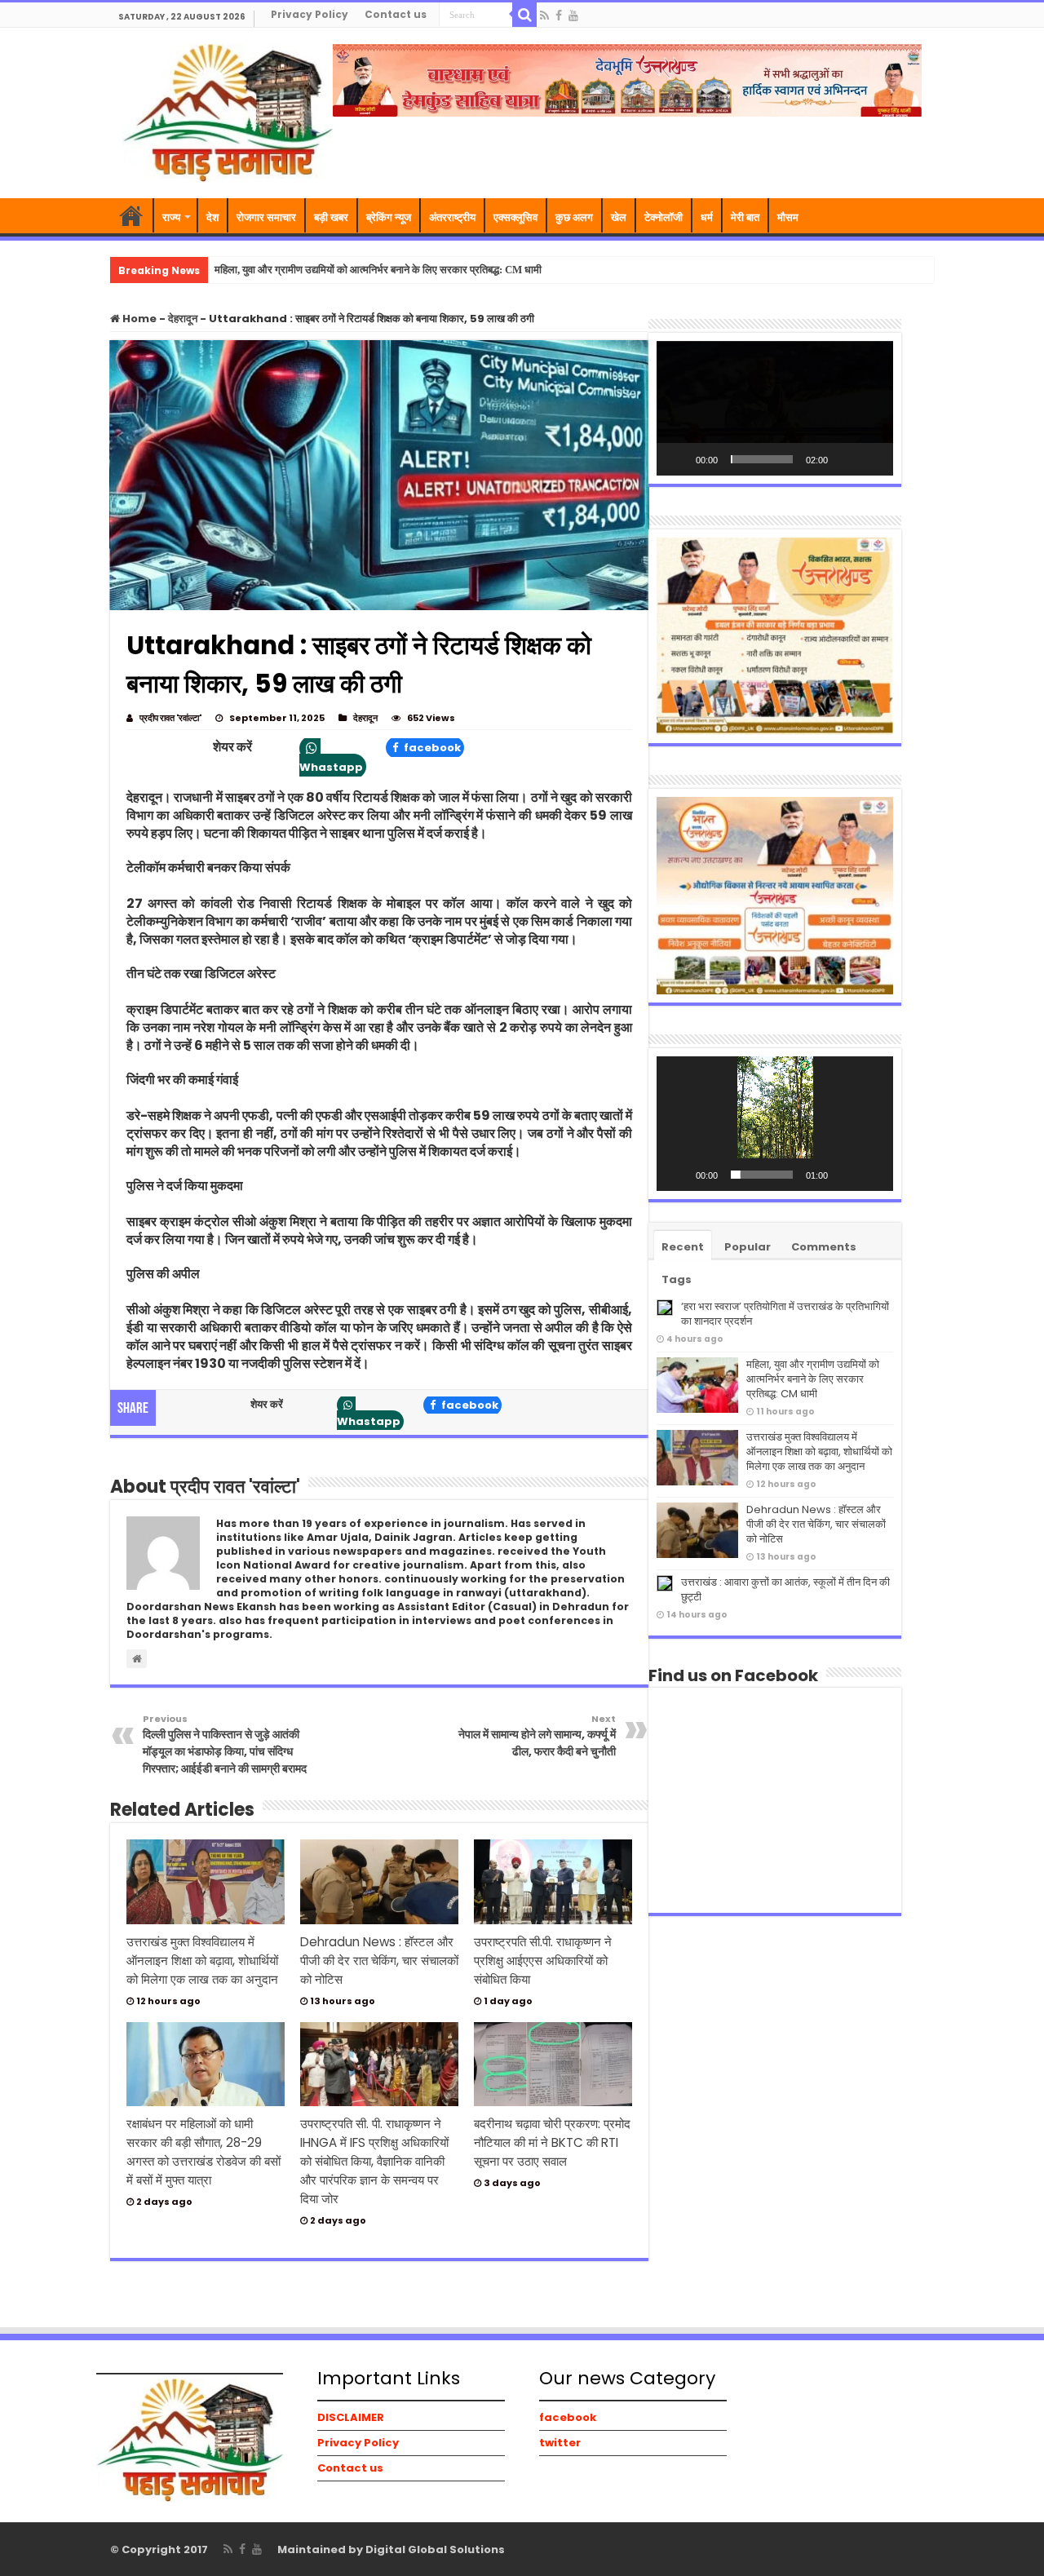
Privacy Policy (310, 14)
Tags (677, 1279)
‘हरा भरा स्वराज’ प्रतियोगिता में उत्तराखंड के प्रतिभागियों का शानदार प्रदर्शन (785, 1314)
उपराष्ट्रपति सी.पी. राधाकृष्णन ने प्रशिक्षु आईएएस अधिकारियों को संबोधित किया (543, 1961)
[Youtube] (573, 15)
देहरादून (183, 319)
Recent (683, 1247)
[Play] (678, 459)
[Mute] (846, 459)
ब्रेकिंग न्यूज (389, 217)
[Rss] (544, 15)
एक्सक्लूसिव (515, 217)
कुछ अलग (574, 217)
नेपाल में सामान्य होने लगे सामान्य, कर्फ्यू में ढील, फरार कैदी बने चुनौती (537, 1736)
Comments (824, 1247)
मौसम (788, 217)
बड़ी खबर (331, 217)
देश (212, 217)
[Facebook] (559, 15)
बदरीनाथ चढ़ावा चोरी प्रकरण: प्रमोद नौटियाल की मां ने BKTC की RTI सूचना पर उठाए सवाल (552, 2142)
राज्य (171, 217)
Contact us (396, 14)
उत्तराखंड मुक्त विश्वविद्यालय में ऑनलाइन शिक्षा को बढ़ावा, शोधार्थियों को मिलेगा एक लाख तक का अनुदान (202, 1961)
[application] (775, 408)
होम (131, 215)
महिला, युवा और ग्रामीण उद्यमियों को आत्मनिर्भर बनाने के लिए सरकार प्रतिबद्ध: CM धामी (378, 270)
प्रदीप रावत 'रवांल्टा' (170, 718)
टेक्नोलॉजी (664, 217)
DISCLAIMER (351, 2417)
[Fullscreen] (872, 459)
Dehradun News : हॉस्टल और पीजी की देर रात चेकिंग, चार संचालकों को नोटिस (379, 1961)
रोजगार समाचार (266, 217)
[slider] (762, 459)
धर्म (707, 217)
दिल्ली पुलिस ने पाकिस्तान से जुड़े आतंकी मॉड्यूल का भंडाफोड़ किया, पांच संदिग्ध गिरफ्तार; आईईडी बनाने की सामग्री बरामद (225, 1744)
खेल (619, 217)
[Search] (524, 15)
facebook (431, 748)
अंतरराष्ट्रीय (452, 217)
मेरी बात (745, 217)
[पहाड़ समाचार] (228, 111)
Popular (748, 1247)
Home (138, 319)
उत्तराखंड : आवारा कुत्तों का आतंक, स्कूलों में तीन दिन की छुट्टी (785, 1589)
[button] (775, 409)
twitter (560, 2443)
